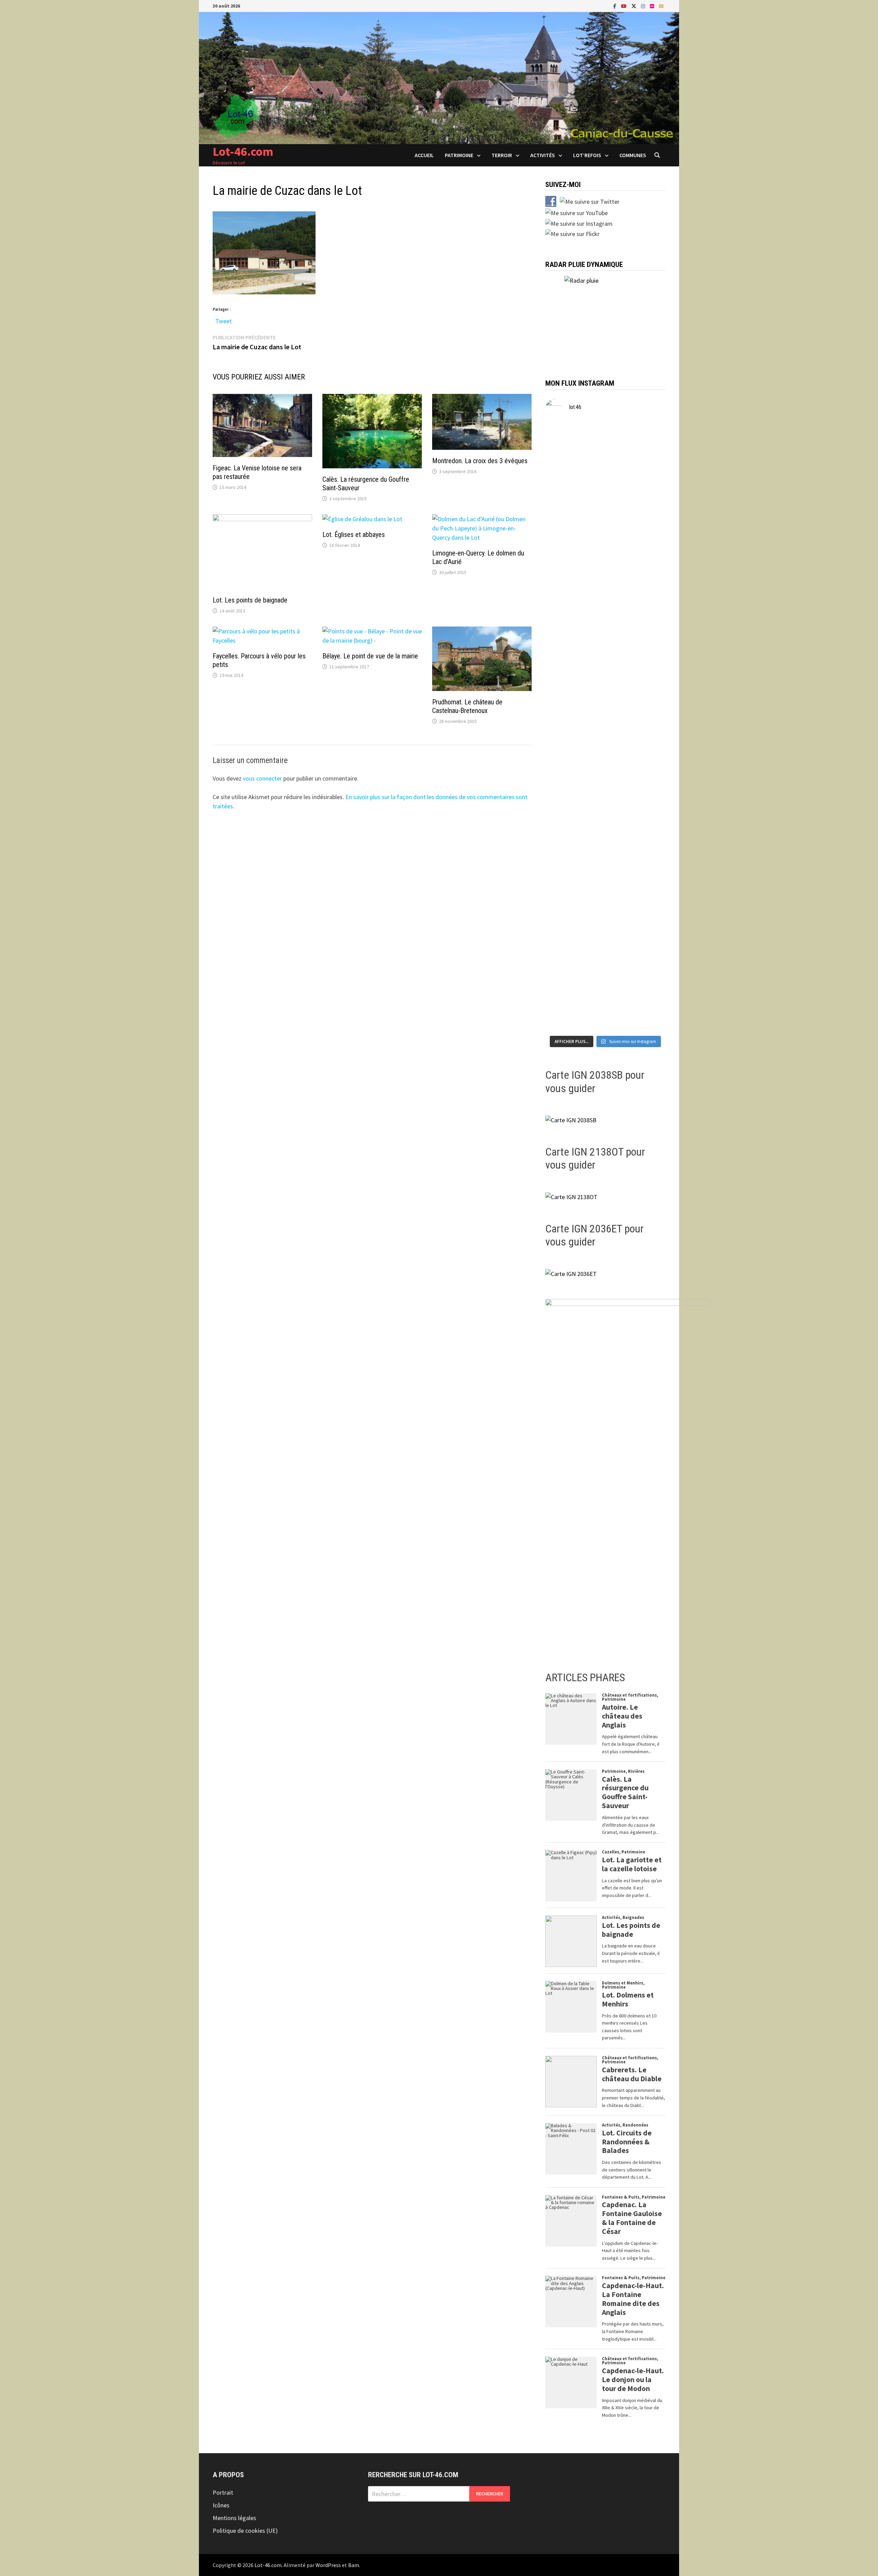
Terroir (502, 155)
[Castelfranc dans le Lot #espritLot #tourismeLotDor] (646, 569)
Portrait (223, 2492)
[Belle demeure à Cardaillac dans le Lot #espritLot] (565, 979)
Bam (354, 2565)
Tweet (224, 320)
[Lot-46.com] (439, 77)
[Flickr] (653, 6)
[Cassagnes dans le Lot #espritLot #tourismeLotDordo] (646, 671)
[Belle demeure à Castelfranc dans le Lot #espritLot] (606, 587)
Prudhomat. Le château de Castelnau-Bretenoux (467, 706)
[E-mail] (661, 6)
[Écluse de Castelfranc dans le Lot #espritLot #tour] (565, 578)
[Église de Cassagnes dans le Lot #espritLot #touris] (606, 685)
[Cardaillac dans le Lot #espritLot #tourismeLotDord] (646, 961)
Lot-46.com (243, 151)
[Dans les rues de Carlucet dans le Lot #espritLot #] (565, 872)
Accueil (424, 155)
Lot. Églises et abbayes (354, 535)
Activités (543, 155)
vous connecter (262, 778)
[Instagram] (644, 6)
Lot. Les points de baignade (250, 600)
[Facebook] (615, 6)
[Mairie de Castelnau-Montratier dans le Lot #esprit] (565, 475)
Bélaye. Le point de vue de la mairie (370, 656)
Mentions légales (234, 2518)
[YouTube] (625, 6)
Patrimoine (459, 155)
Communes (633, 155)
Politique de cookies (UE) (245, 2531)
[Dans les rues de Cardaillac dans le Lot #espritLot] (606, 965)
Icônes (221, 2505)
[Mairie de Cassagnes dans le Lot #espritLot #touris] (565, 685)
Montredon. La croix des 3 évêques (480, 461)
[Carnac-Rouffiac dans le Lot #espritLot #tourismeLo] (646, 769)
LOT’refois (587, 155)
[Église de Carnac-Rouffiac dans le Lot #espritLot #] (565, 783)
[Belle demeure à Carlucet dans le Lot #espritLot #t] (606, 881)
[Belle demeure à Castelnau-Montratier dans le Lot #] (606, 480)
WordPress (328, 2565)
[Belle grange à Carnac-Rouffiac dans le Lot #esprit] (606, 778)
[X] (634, 6)
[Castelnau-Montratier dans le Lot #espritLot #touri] (646, 461)
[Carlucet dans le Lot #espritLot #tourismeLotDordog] (646, 863)
